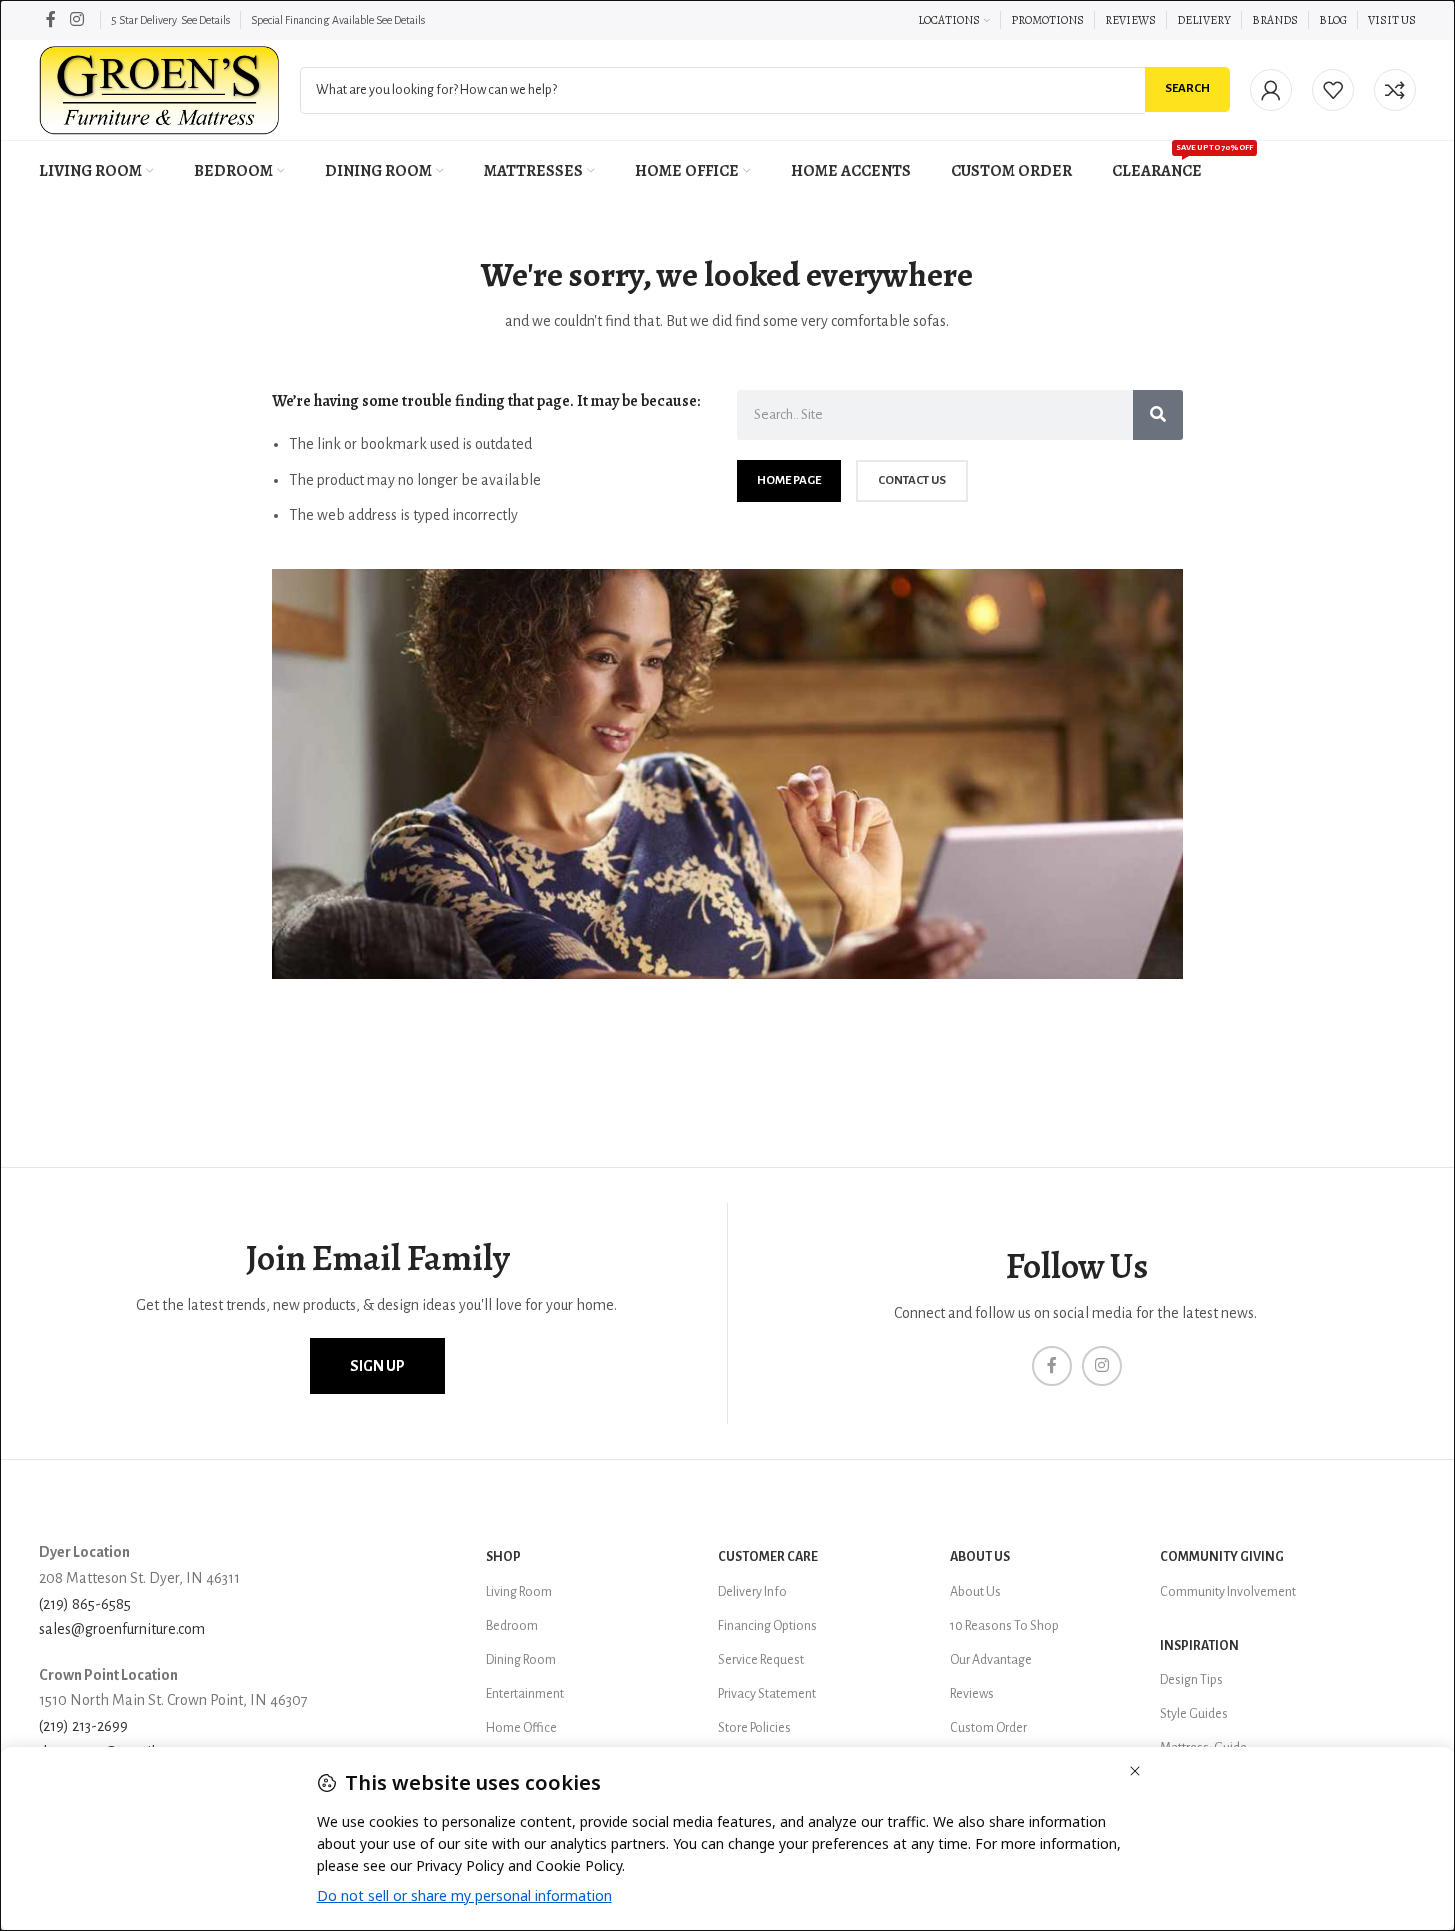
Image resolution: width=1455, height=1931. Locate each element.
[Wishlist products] (1333, 90)
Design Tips (1191, 1680)
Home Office (521, 1728)
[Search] (1158, 415)
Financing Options (767, 1626)
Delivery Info (752, 1592)
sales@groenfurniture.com (122, 1629)
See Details (205, 20)
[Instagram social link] (76, 19)
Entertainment (525, 1694)
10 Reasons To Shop (1004, 1626)
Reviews (972, 1694)
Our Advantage (991, 1660)
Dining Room (521, 1660)
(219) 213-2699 (83, 1726)
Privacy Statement (767, 1694)
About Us (980, 1557)
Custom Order (988, 1728)
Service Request (761, 1660)
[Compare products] (1395, 90)
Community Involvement (1228, 1592)
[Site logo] (159, 89)
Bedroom (512, 1626)
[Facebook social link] (51, 19)
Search (1187, 88)
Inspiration (1199, 1646)
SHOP (503, 1557)
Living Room (519, 1592)
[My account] (1271, 90)
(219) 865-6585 (85, 1604)
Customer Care (768, 1557)
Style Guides (1194, 1714)
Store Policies (754, 1728)
